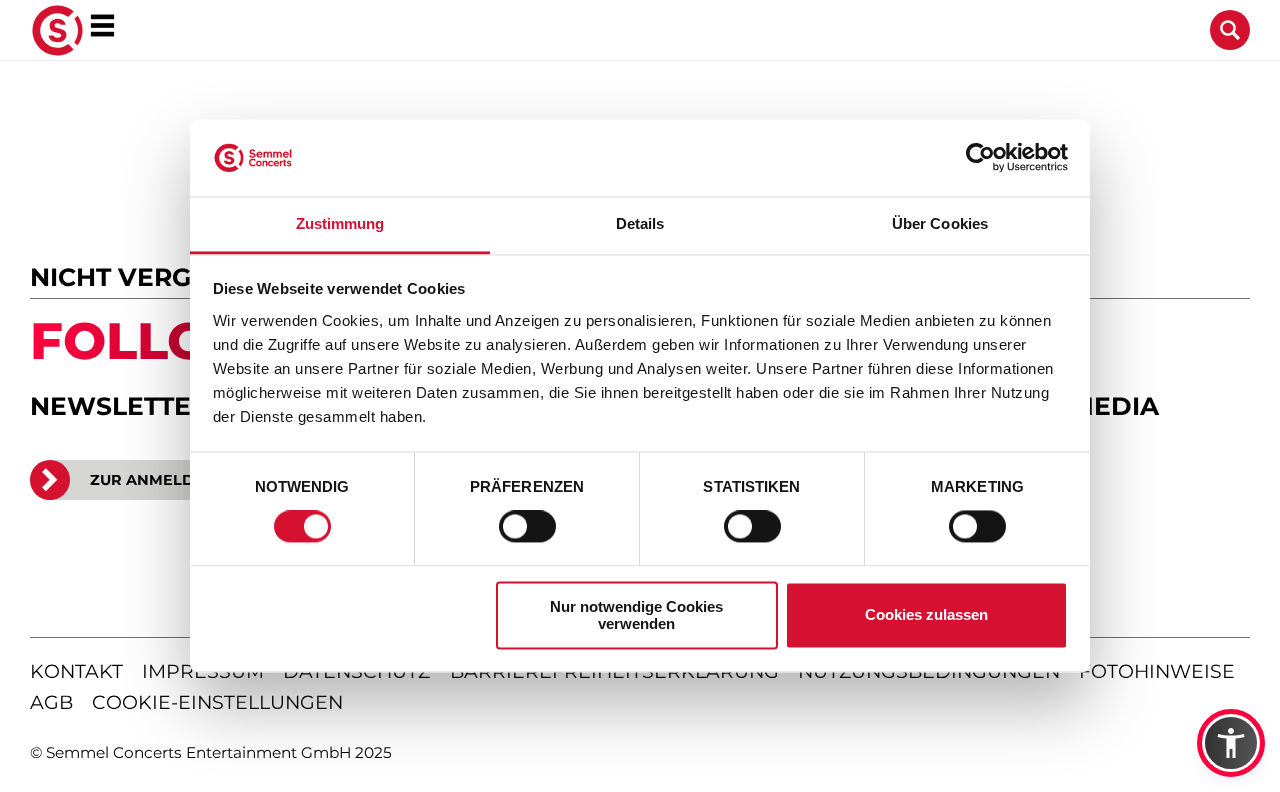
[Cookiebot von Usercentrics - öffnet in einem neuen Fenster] (980, 158)
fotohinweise (1157, 671)
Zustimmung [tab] (340, 223)
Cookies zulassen (926, 615)
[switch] (527, 527)
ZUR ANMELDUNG (159, 480)
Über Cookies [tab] (940, 223)
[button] (1231, 743)
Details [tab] (640, 223)
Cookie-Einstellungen (217, 702)
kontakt (76, 671)
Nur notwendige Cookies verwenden (636, 615)
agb (51, 702)
